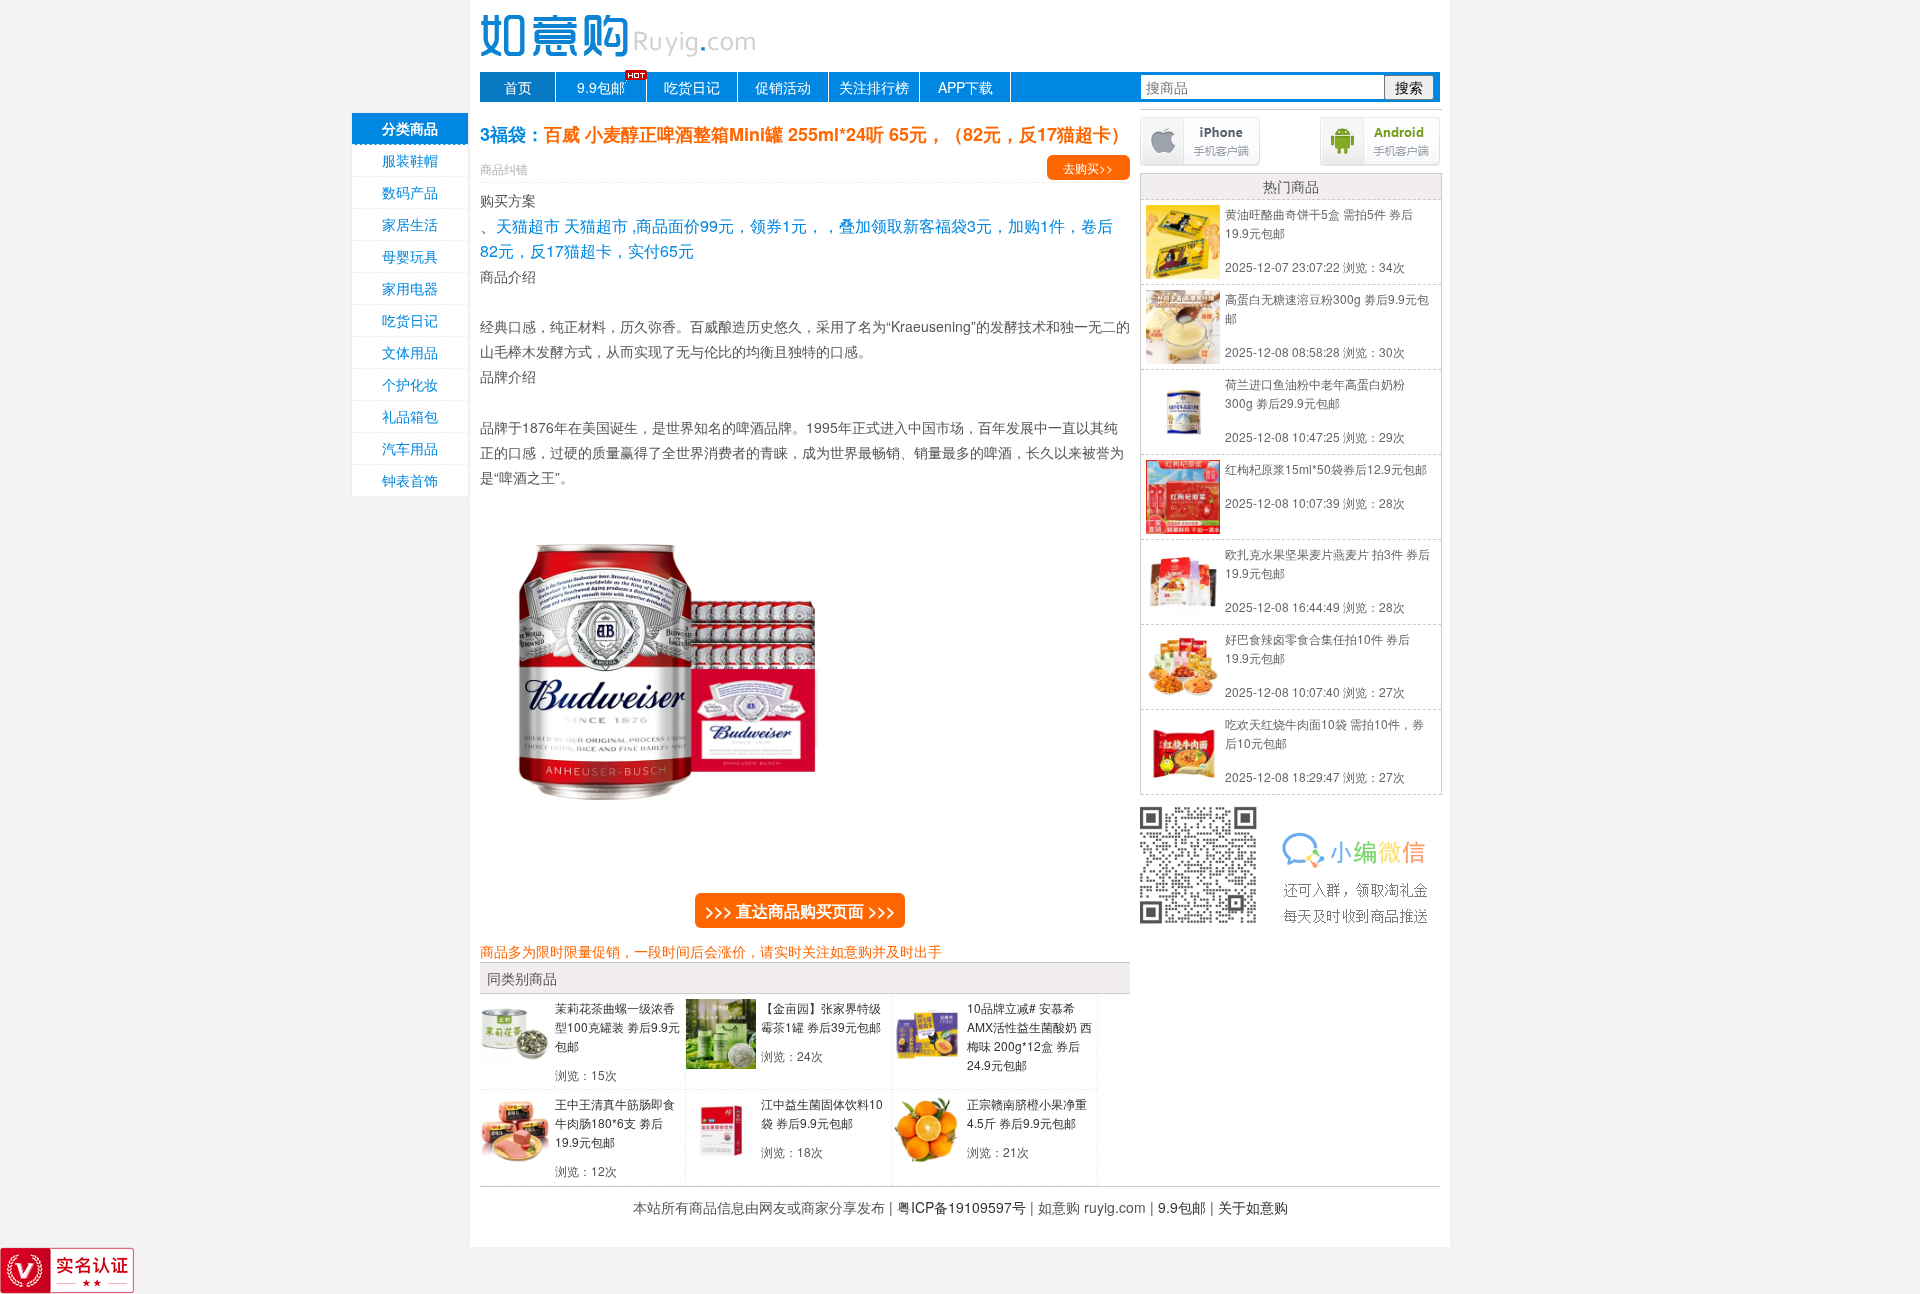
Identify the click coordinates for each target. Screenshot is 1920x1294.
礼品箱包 (410, 416)
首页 (518, 87)
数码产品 (410, 192)
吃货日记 (692, 87)
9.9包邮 (601, 87)
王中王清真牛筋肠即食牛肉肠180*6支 (615, 1122)
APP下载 (965, 87)
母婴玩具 (410, 256)
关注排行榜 (874, 87)
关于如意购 (1253, 1207)
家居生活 (410, 224)
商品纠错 (504, 168)
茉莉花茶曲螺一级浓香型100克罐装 (617, 1026)
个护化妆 (410, 384)
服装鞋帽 (410, 160)
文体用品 (410, 352)
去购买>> (1088, 167)
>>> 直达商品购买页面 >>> (800, 910)
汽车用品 (410, 448)
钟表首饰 (410, 480)
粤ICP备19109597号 (961, 1207)
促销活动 (783, 87)
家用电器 (410, 288)
